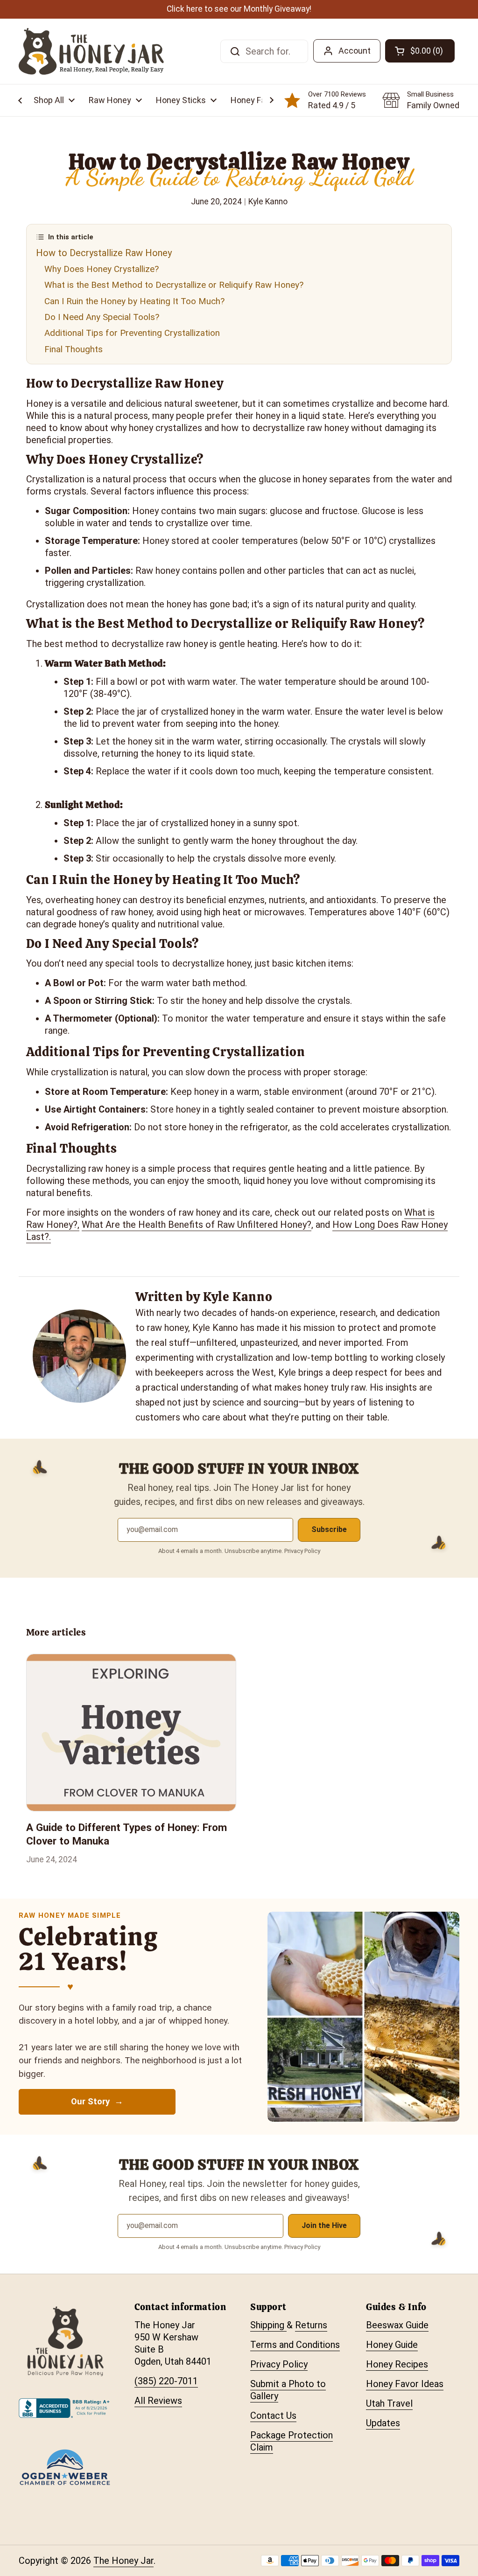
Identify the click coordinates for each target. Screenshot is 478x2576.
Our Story (91, 2102)
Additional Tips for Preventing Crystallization (132, 333)
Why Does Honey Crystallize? (102, 269)
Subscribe (329, 1529)
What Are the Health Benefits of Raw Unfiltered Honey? (197, 1225)
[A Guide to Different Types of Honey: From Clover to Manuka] (131, 1733)
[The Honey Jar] (91, 51)
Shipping (268, 2325)
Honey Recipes (397, 2364)
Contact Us (273, 2416)
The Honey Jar (123, 2561)
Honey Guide (392, 2345)
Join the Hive (324, 2225)
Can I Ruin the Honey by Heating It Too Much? (134, 301)
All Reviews (158, 2401)
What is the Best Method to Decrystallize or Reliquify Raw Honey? (174, 285)
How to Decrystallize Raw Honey (104, 253)
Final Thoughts (74, 349)
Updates (383, 2423)
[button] (54, 100)
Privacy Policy (279, 2364)
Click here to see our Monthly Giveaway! (239, 9)
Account (355, 51)
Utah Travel (389, 2403)
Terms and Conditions (295, 2345)
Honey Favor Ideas (405, 2384)
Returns (311, 2325)
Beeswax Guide (397, 2325)
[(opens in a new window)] (65, 2415)
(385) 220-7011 (166, 2381)
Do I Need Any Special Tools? (102, 317)
